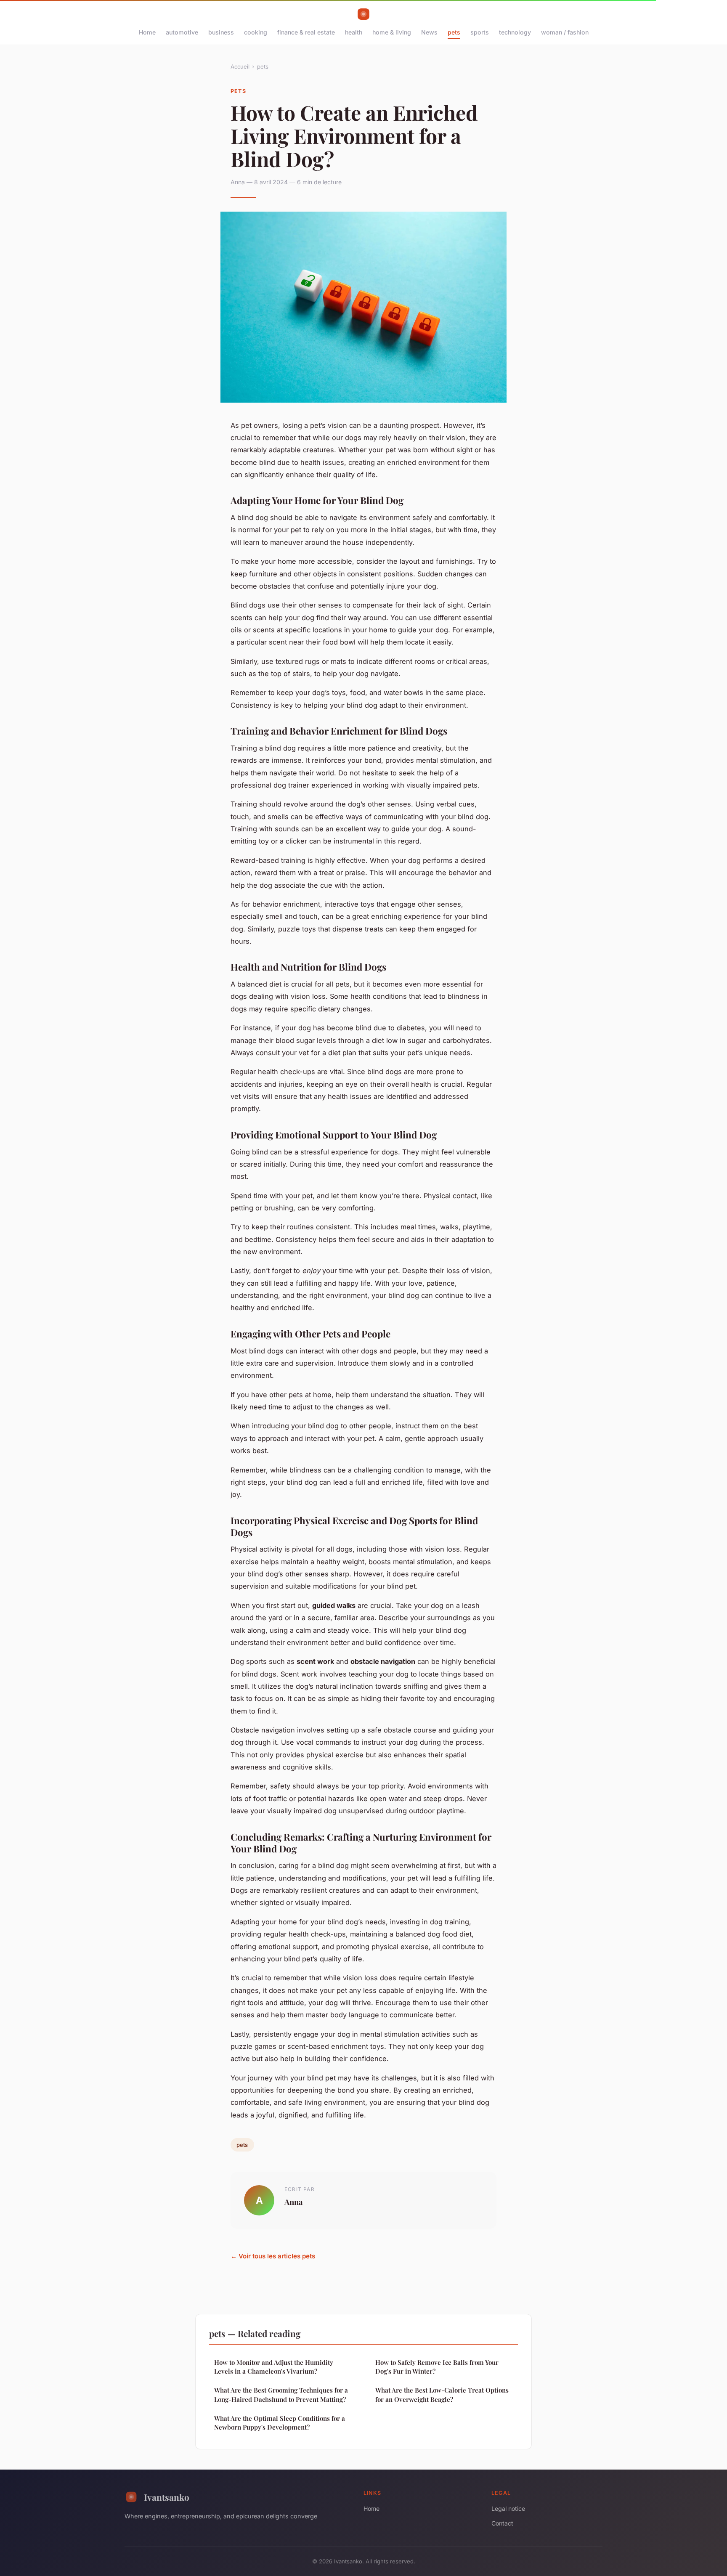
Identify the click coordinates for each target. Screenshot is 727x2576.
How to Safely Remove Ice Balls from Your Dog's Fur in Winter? (437, 2367)
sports (480, 32)
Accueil (240, 66)
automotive (182, 32)
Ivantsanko (167, 2497)
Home (147, 32)
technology (515, 32)
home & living (392, 32)
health (354, 32)
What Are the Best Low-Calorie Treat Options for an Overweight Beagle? (442, 2394)
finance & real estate (306, 32)
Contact (502, 2523)
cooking (256, 32)
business (221, 32)
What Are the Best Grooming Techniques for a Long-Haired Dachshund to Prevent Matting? (281, 2394)
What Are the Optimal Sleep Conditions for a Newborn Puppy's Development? (280, 2423)
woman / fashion (565, 32)
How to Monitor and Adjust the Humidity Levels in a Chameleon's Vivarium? (274, 2367)
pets (454, 32)
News (429, 32)
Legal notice (508, 2508)
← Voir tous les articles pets (273, 2256)
